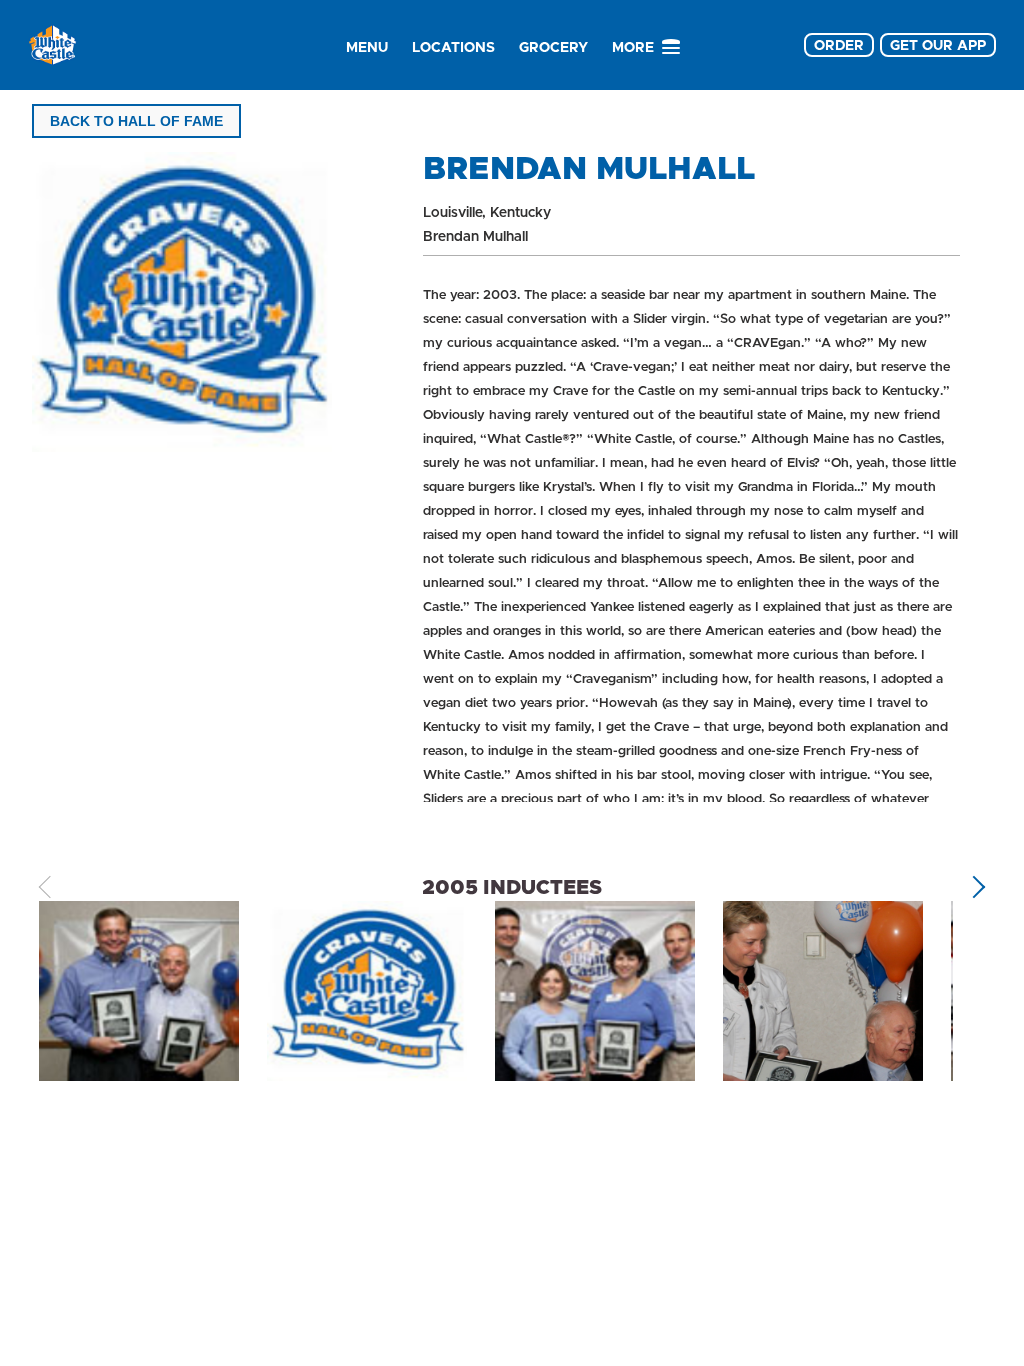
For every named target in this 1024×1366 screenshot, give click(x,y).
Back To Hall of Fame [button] (136, 121)
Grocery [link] (553, 47)
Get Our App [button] (938, 45)
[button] (974, 886)
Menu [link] (367, 47)
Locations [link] (453, 47)
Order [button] (839, 45)
